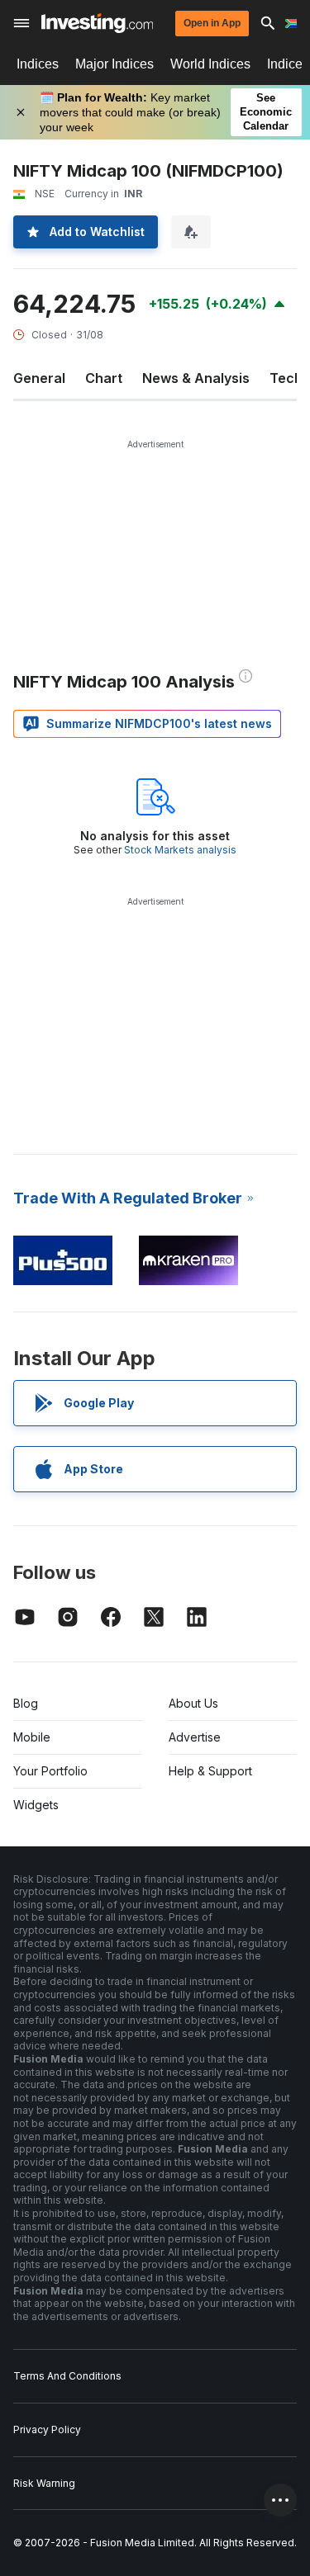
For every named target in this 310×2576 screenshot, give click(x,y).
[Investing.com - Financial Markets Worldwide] (97, 23)
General (39, 378)
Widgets (36, 1805)
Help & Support (210, 1771)
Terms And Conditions (67, 2376)
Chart (104, 378)
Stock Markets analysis (180, 850)
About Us (193, 1703)
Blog (26, 1703)
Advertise (195, 1737)
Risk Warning (44, 2483)
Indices (38, 64)
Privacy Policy (47, 2429)
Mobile (32, 1737)
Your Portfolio (50, 1771)
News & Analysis (196, 378)
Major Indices (114, 64)
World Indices (210, 64)
